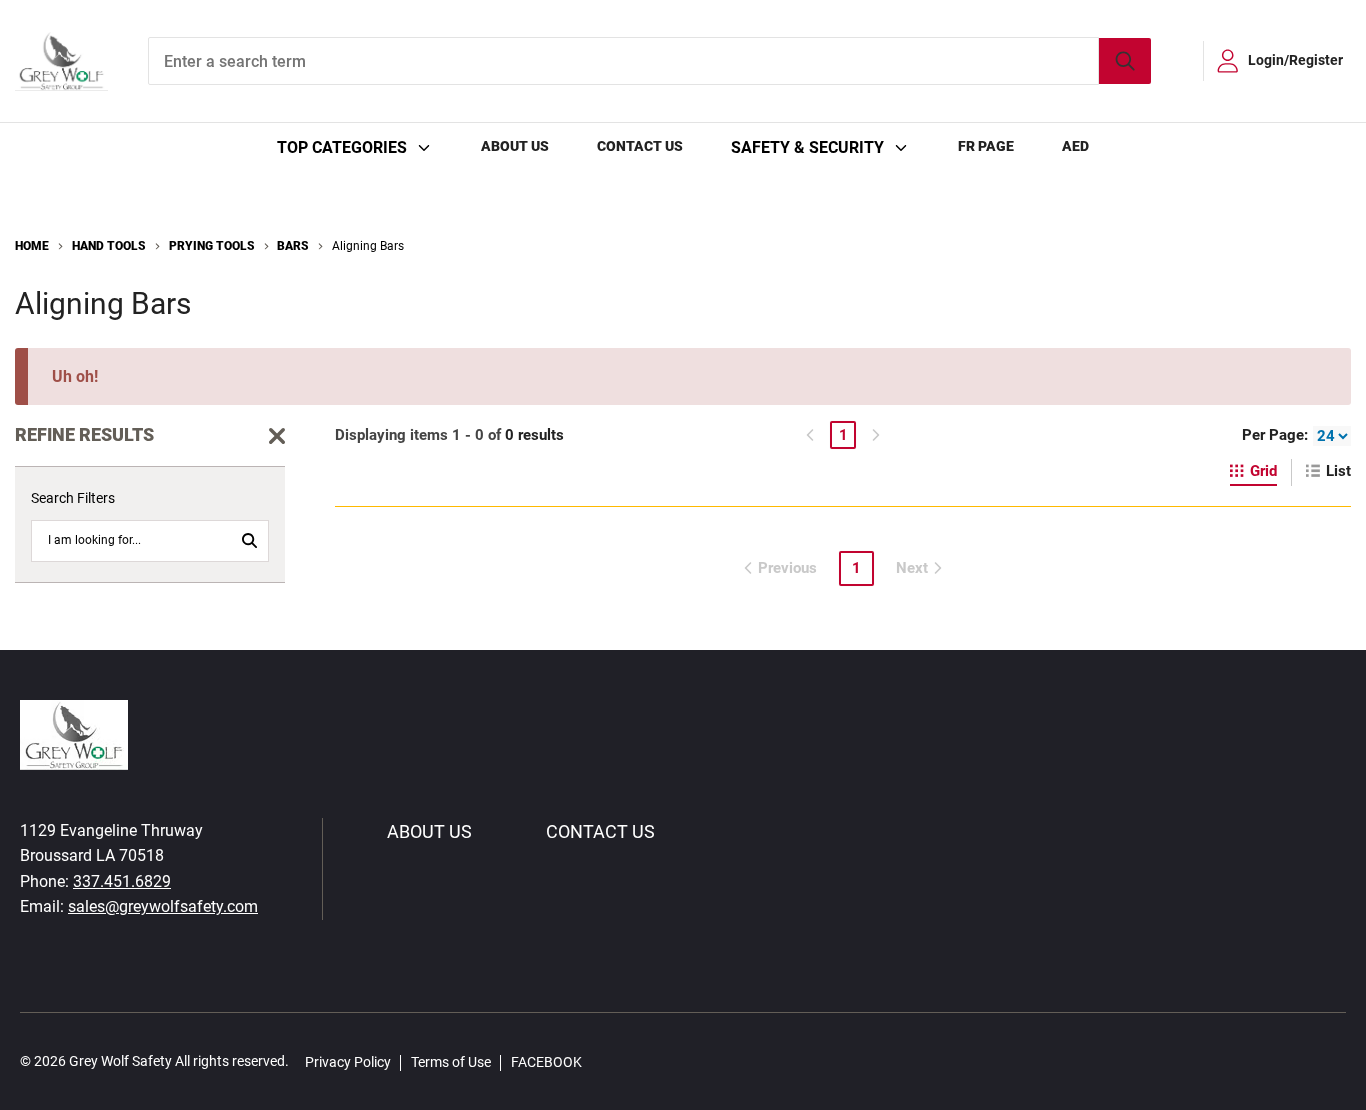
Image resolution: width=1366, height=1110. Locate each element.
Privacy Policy (348, 1062)
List (1338, 471)
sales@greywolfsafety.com (163, 906)
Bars (293, 246)
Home (32, 246)
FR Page (986, 146)
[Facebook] (608, 1061)
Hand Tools (109, 246)
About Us (515, 146)
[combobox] (649, 61)
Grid (1263, 471)
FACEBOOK (546, 1062)
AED (1075, 146)
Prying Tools (212, 246)
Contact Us (640, 146)
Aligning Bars (368, 246)
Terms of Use (451, 1062)
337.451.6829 (122, 881)
